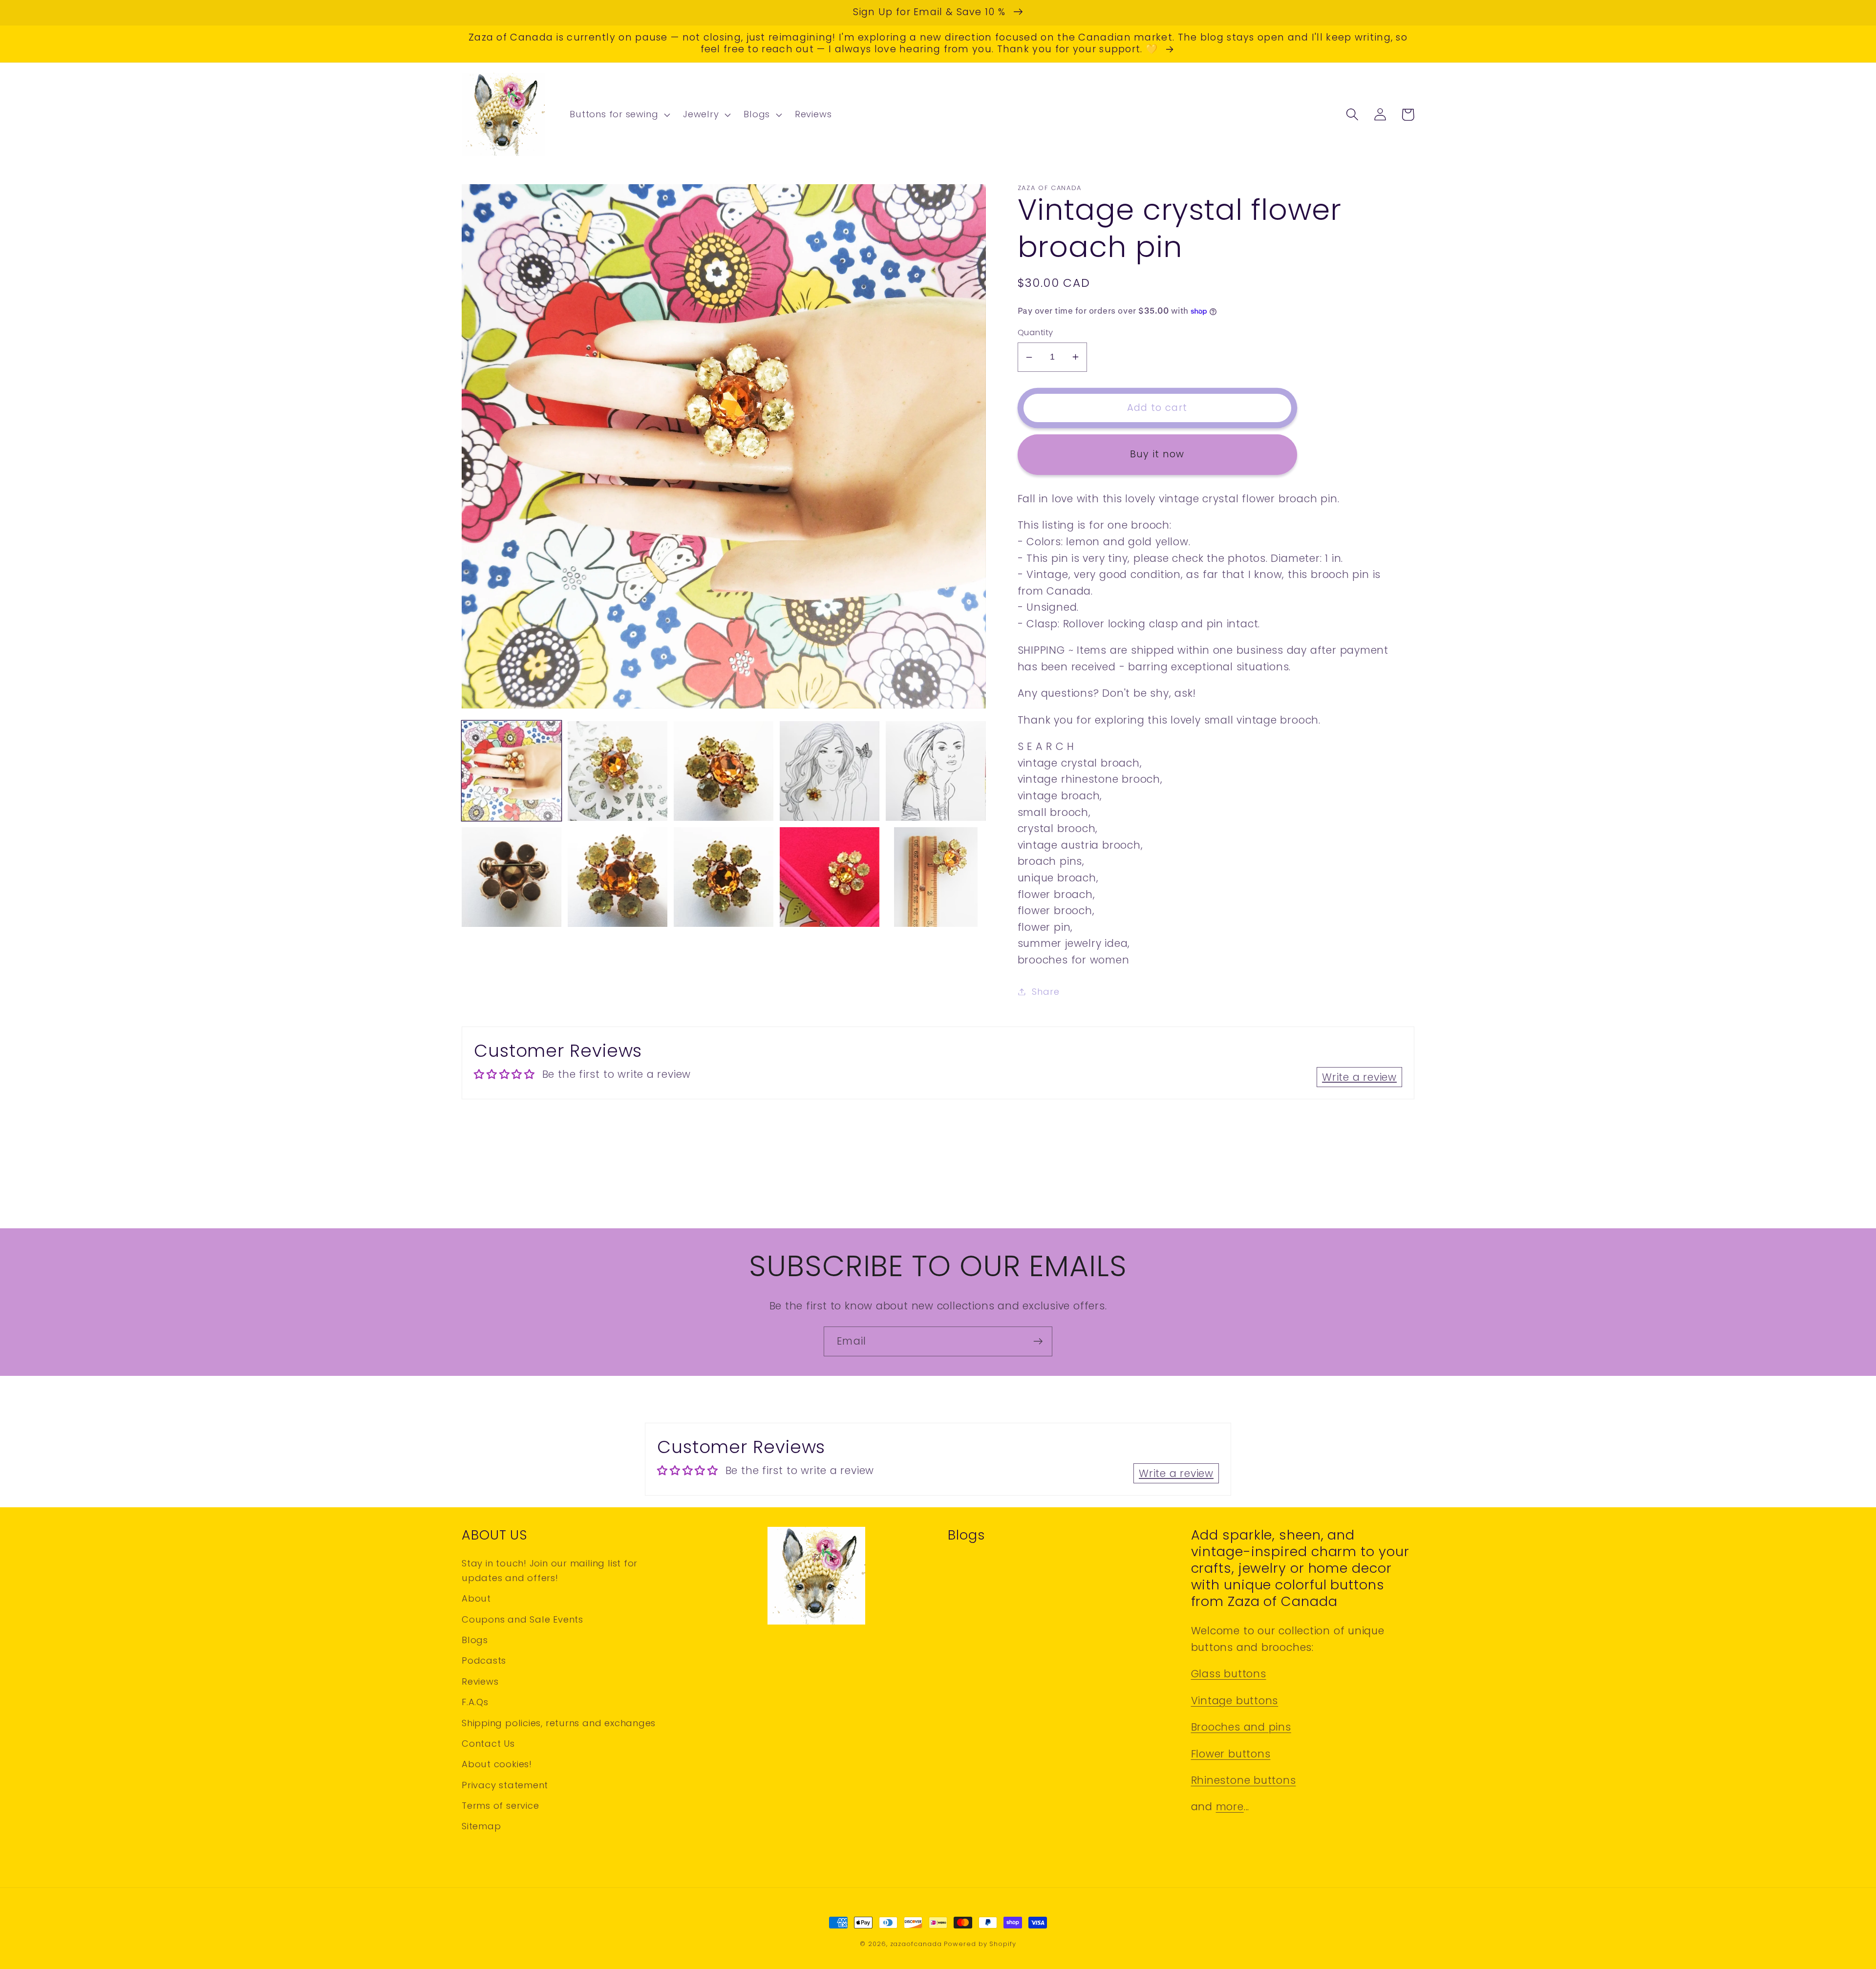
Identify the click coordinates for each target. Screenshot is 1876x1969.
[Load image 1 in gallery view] (512, 771)
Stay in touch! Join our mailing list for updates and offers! (550, 1570)
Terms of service (500, 1806)
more (1230, 1807)
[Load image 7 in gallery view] (618, 877)
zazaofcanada (916, 1944)
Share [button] (1045, 992)
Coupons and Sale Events (522, 1619)
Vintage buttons (1235, 1701)
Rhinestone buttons (1244, 1780)
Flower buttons (1231, 1754)
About (476, 1598)
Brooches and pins (1241, 1727)
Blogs (475, 1640)
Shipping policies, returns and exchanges (559, 1723)
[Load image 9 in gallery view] (830, 877)
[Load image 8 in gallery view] (724, 877)
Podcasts (484, 1660)
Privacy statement (505, 1785)
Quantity (1035, 332)
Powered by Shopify (980, 1944)
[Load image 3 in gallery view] (724, 771)
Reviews (480, 1681)
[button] (619, 115)
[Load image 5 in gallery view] (936, 771)
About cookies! (497, 1764)
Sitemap (481, 1826)
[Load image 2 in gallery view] (618, 771)
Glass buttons (1229, 1674)
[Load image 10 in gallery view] (936, 877)
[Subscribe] (1038, 1341)
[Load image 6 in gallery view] (512, 877)
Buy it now (1157, 454)
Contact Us (488, 1744)
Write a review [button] (1359, 1077)
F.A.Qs (475, 1702)
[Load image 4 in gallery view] (830, 771)
